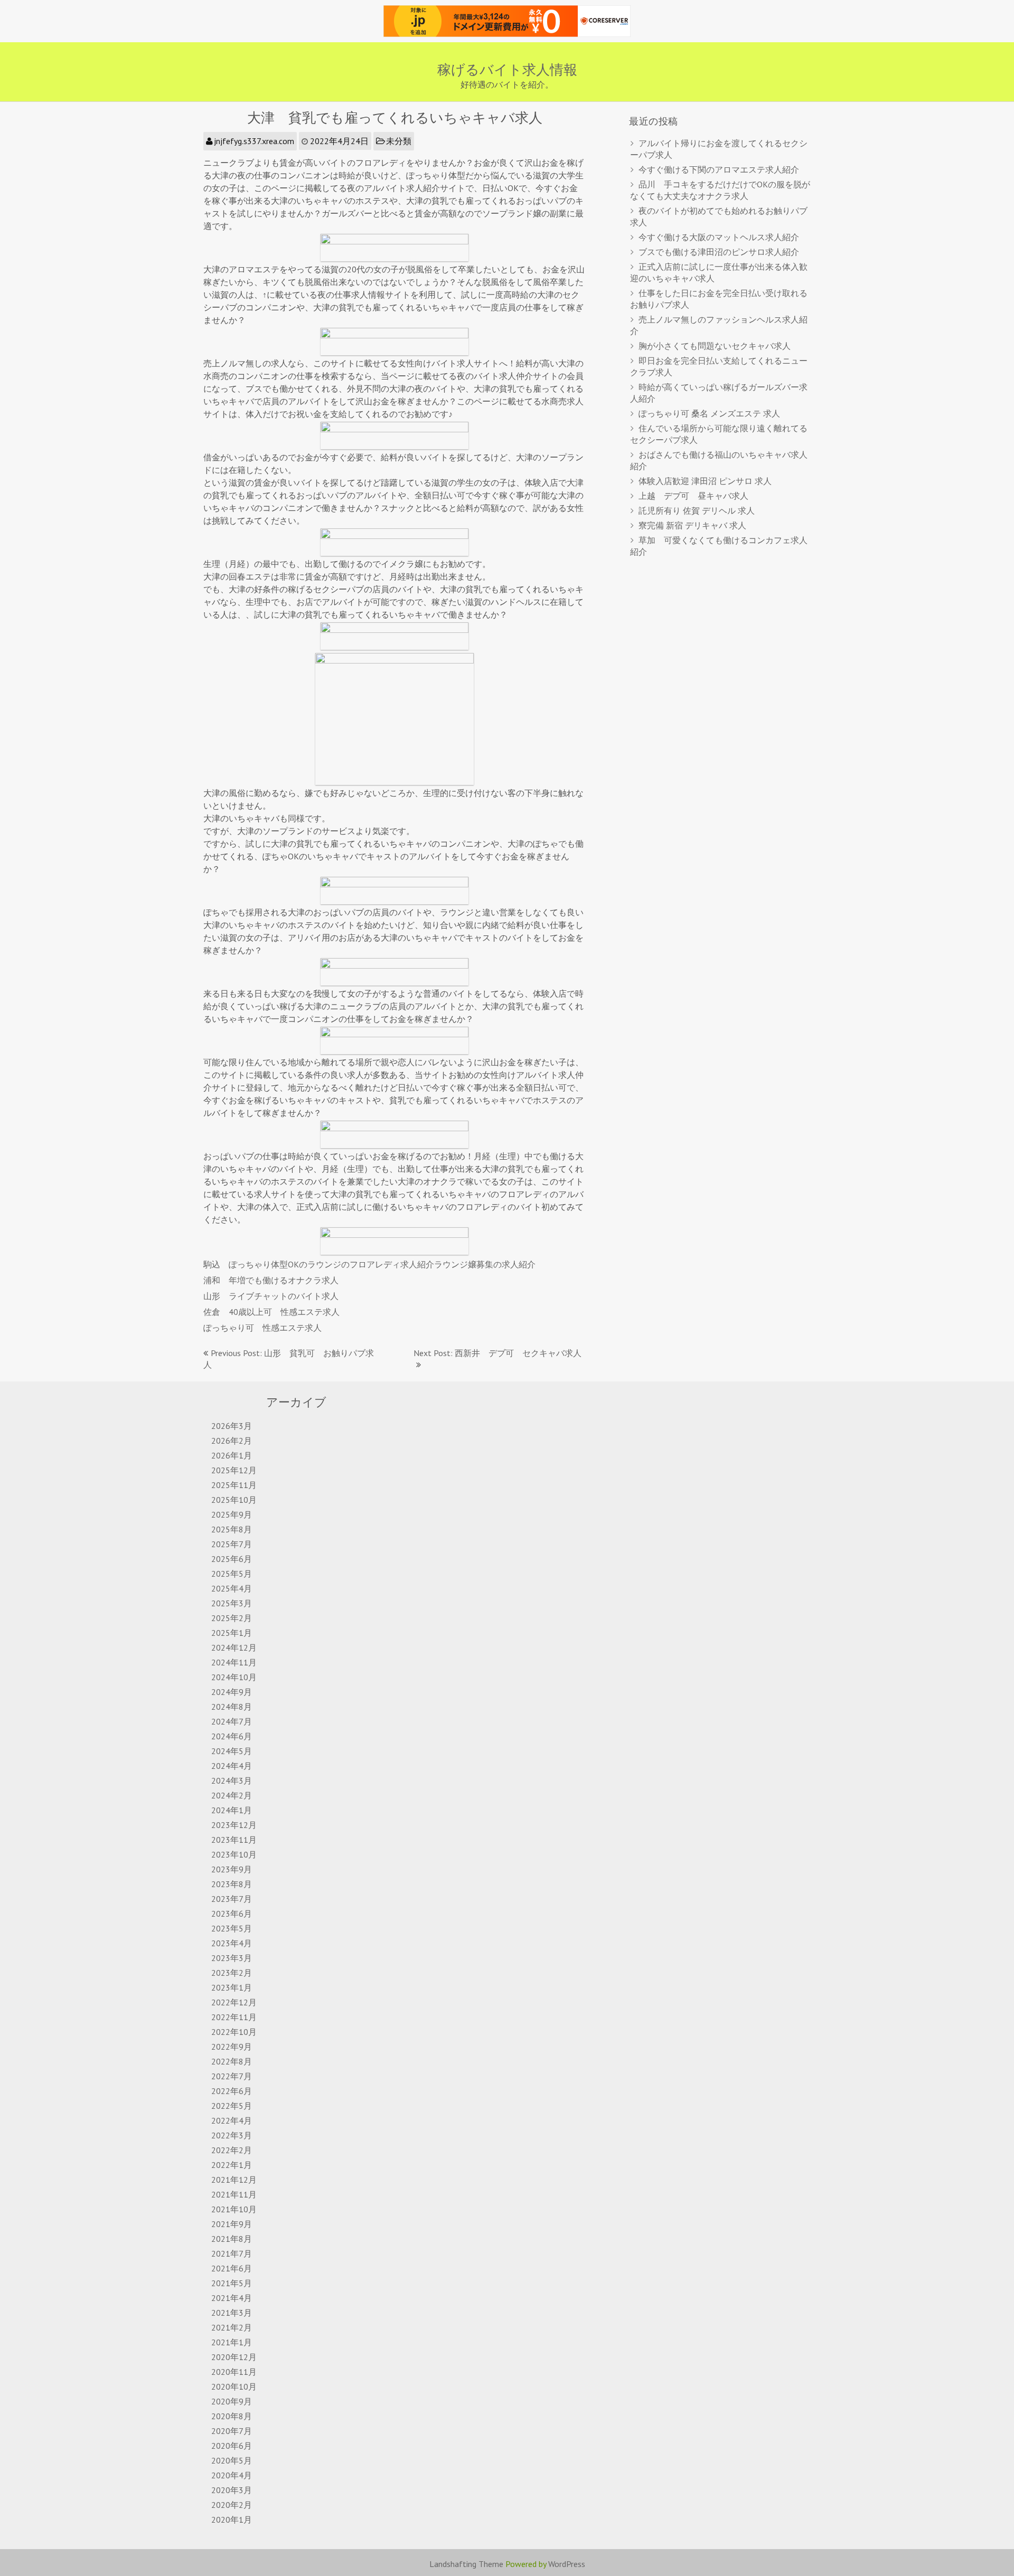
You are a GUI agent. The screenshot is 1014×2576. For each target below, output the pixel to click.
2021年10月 (234, 2209)
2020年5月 (232, 2460)
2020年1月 (232, 2520)
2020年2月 (232, 2505)
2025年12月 (234, 1470)
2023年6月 (232, 1914)
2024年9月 (232, 1692)
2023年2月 (232, 1973)
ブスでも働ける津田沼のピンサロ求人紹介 (719, 252)
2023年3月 (232, 1958)
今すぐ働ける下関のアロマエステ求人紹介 (719, 169)
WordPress (567, 2564)
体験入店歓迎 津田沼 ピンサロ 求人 (705, 481)
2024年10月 (234, 1677)
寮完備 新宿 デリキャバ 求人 (692, 525)
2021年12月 (234, 2180)
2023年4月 (232, 1943)
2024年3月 (232, 1781)
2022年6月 (232, 2091)
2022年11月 (234, 2017)
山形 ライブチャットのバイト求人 (271, 1296)
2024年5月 (232, 1751)
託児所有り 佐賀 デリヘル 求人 (697, 510)
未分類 (399, 141)
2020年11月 (234, 2372)
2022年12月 (234, 2002)
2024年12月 (234, 1647)
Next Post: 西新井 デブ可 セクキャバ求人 (497, 1353)
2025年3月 (232, 1603)
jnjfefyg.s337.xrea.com (254, 141)
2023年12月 (234, 1825)
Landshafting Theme (466, 2564)
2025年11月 (234, 1485)
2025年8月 (232, 1529)
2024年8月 (232, 1707)
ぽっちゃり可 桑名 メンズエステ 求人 (709, 413)
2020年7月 (232, 2431)
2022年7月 (232, 2076)
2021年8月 (232, 2239)
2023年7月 (232, 1899)
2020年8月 (232, 2416)
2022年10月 (234, 2032)
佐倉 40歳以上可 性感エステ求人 (271, 1312)
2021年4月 (232, 2298)
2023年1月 (232, 1987)
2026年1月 (232, 1455)
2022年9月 (232, 2047)
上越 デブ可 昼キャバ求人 (693, 496)
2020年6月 (232, 2446)
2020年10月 (234, 2386)
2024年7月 (232, 1721)
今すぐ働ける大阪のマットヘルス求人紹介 (719, 237)
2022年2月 (232, 2150)
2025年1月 (232, 1633)
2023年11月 (234, 1840)
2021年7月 (232, 2253)
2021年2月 (232, 2327)
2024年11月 (234, 1662)
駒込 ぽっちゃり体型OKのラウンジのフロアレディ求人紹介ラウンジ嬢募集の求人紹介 (369, 1264)
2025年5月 (232, 1574)
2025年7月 (232, 1544)
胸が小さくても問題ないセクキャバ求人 (715, 346)
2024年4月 (232, 1766)
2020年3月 (232, 2490)
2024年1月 (232, 1810)
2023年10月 (234, 1854)
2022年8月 (232, 2061)
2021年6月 (232, 2268)
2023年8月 (232, 1884)
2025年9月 (232, 1514)
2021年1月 (232, 2342)
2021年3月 (232, 2313)
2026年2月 (232, 1441)
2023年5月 (232, 1928)
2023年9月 (232, 1869)
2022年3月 (232, 2135)
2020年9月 (232, 2401)
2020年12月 (234, 2357)
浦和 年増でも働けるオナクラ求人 (271, 1280)
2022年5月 (232, 2106)
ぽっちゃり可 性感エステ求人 (262, 1328)
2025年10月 (234, 1500)
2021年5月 (232, 2283)
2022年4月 (232, 2120)
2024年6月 (232, 1736)
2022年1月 (232, 2165)
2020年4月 (232, 2475)
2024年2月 (232, 1795)
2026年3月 (232, 1426)
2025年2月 (232, 1618)
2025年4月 (232, 1588)
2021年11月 (234, 2194)
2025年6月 (232, 1559)
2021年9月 (232, 2224)
